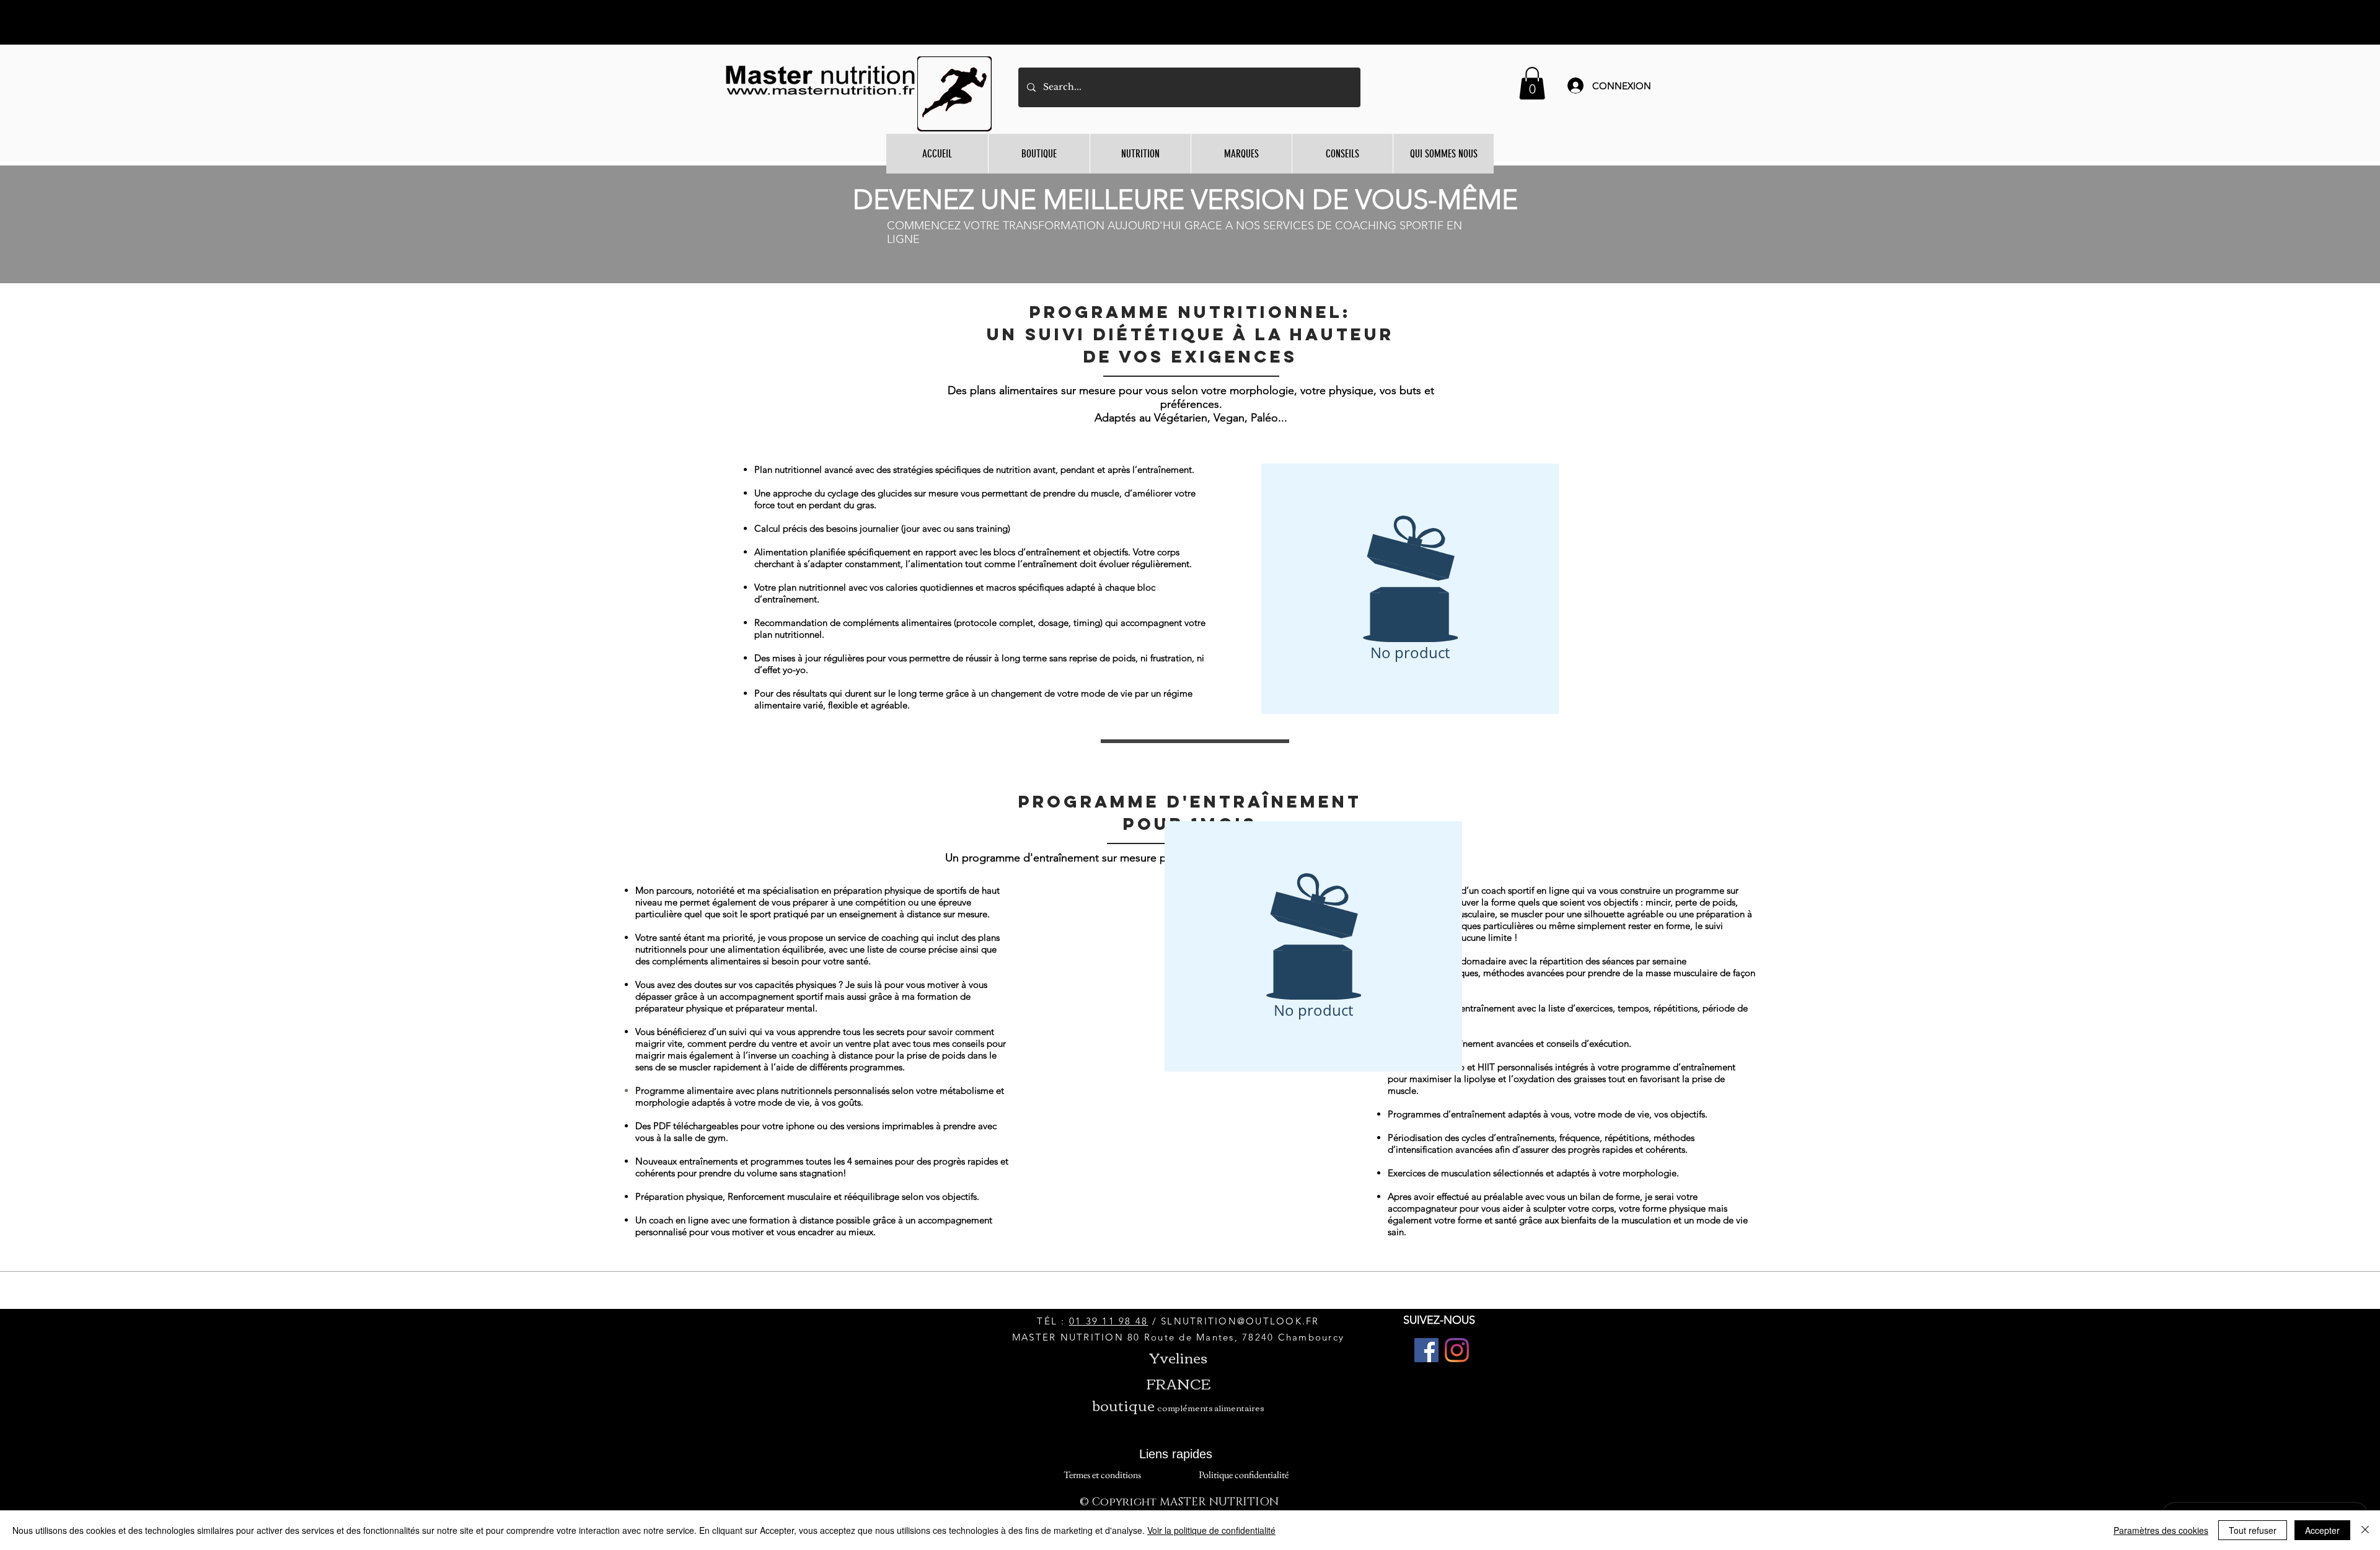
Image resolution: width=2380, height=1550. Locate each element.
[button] (1532, 83)
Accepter (2322, 1530)
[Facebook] (1426, 1350)
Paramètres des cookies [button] (2161, 1530)
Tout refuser (2253, 1530)
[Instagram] (1457, 1350)
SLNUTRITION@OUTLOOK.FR (1240, 1321)
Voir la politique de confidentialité (1211, 1530)
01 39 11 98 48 (1109, 1321)
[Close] (2365, 1530)
